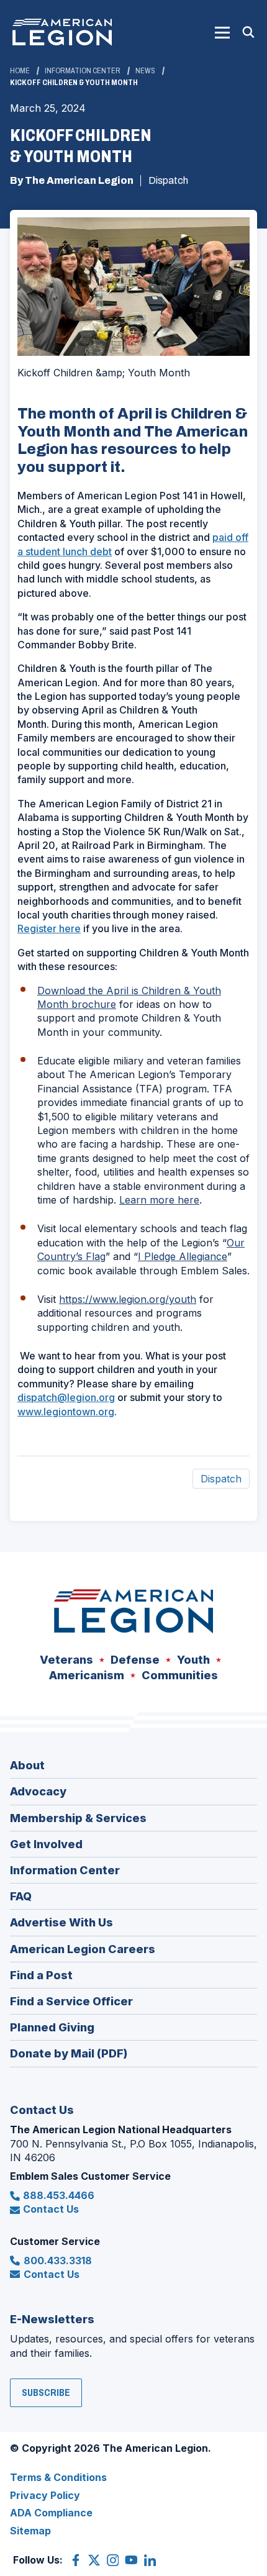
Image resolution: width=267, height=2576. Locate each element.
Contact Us (51, 2209)
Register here (49, 928)
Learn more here (159, 1200)
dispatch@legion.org (66, 1397)
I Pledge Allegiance (183, 1256)
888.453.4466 (59, 2195)
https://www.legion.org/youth (128, 1299)
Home (20, 71)
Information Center (83, 71)
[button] (222, 32)
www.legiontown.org (66, 1412)
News (145, 71)
